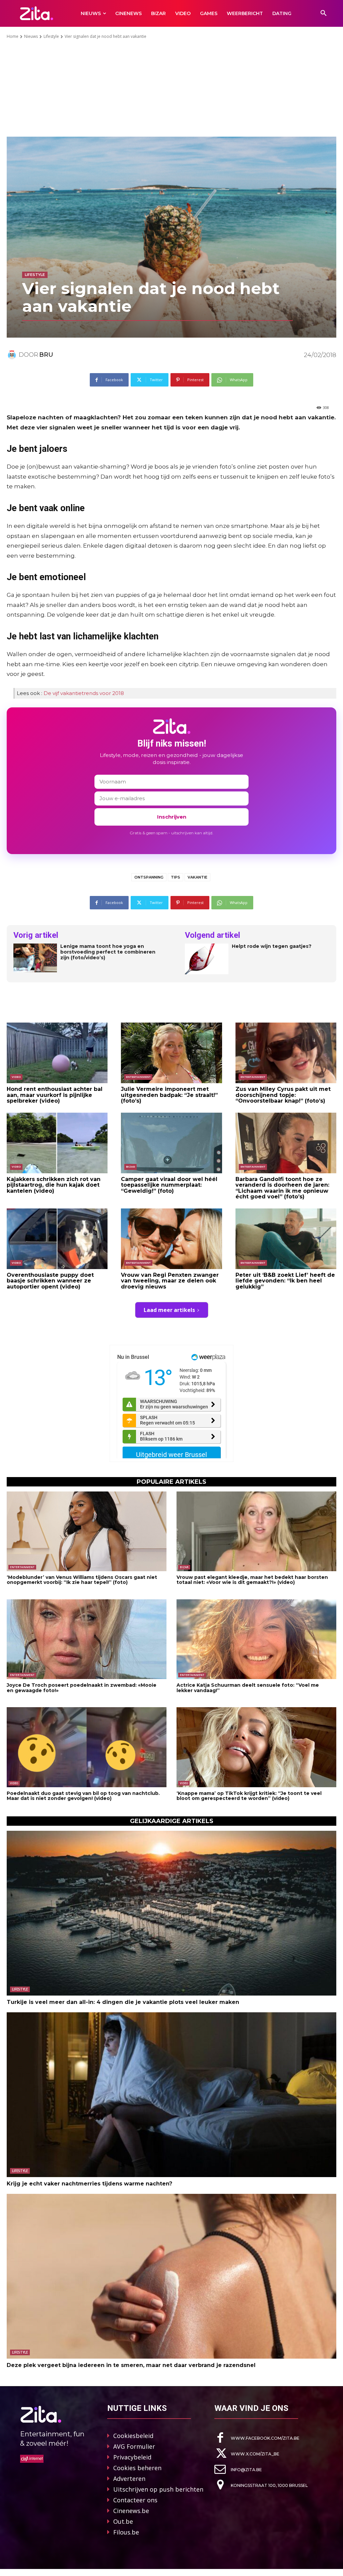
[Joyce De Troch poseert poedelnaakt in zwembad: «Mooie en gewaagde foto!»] (87, 1639)
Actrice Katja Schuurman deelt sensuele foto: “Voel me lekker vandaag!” (248, 1688)
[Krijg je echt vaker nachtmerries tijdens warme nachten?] (171, 2095)
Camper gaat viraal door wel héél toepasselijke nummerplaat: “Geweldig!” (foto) (169, 1185)
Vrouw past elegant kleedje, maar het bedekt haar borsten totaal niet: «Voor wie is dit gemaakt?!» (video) (252, 1580)
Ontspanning (149, 877)
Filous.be (126, 2532)
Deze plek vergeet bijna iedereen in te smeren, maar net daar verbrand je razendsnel (131, 2365)
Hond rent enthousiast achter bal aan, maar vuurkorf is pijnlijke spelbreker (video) (55, 1095)
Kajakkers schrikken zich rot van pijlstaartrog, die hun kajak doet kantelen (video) (54, 1185)
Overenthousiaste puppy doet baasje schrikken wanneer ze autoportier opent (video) (50, 1281)
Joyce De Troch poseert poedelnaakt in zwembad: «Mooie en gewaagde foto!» (82, 1688)
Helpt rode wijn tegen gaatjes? (272, 946)
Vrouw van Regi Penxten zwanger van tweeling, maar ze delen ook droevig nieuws (170, 1281)
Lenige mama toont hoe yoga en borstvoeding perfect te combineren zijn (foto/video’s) (108, 952)
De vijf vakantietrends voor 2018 (84, 693)
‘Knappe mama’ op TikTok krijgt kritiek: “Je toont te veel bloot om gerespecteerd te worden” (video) (249, 1796)
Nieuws (31, 36)
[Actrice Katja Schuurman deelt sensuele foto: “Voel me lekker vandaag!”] (256, 1639)
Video (16, 1077)
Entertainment (138, 1077)
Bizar (130, 1167)
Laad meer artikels (169, 1310)
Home (13, 36)
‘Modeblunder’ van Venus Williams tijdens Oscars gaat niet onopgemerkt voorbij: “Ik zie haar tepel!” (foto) (82, 1580)
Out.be (123, 2521)
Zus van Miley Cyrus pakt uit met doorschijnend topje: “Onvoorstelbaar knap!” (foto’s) (283, 1095)
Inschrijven (172, 817)
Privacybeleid (132, 2457)
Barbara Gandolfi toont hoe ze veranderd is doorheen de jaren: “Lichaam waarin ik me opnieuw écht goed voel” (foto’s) (282, 1188)
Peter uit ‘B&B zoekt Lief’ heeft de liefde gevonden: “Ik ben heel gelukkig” (285, 1281)
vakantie (197, 877)
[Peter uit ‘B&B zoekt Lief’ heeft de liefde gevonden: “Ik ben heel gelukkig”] (286, 1239)
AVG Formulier (134, 2446)
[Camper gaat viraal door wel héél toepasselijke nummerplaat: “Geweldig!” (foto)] (171, 1143)
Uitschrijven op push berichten (158, 2489)
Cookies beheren (137, 2468)
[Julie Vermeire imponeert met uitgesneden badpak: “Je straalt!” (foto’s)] (171, 1053)
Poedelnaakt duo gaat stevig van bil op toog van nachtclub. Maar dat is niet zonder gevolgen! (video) (83, 1796)
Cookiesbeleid (133, 2436)
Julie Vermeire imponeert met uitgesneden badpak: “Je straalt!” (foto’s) (169, 1095)
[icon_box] (257, 2438)
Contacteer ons (135, 2500)
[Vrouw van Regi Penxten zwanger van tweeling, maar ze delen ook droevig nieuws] (171, 1239)
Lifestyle (51, 36)
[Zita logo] (36, 13)
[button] (324, 13)
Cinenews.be (131, 2511)
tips (176, 877)
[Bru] (13, 355)
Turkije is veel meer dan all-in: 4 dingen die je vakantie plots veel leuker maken (123, 2002)
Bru (46, 355)
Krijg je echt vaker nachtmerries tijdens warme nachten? (89, 2184)
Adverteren (129, 2479)
